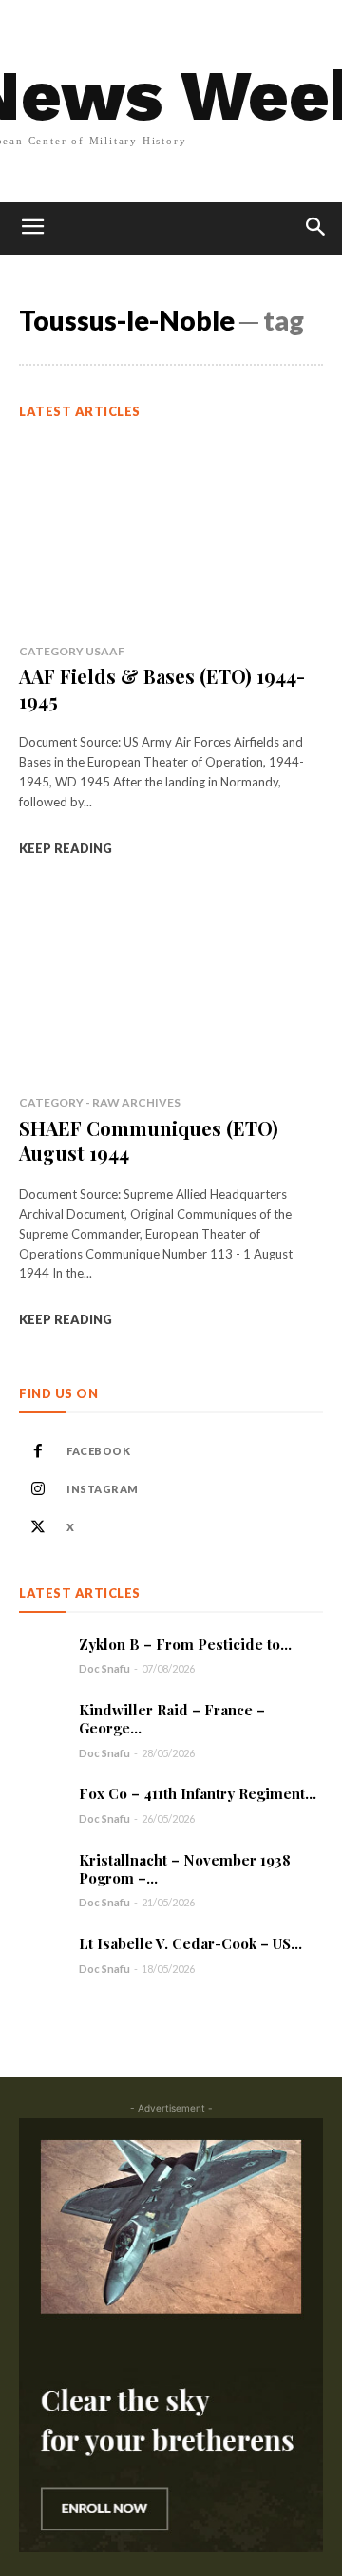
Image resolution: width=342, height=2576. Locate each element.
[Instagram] (38, 1489)
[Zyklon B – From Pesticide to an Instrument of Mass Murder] (42, 1655)
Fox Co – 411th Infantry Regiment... (198, 1793)
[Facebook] (38, 1451)
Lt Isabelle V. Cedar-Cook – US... (190, 1943)
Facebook (98, 1451)
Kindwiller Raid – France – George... (172, 1719)
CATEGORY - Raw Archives (100, 1102)
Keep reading (66, 848)
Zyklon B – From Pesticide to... (185, 1644)
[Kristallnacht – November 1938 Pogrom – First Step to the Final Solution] (42, 1874)
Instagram (103, 1489)
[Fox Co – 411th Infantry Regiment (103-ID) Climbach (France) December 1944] (42, 1805)
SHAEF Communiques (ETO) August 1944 (149, 1140)
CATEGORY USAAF (72, 651)
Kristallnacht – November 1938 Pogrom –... (185, 1869)
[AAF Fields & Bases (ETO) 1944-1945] (171, 534)
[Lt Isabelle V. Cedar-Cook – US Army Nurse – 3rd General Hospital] (42, 1955)
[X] (38, 1527)
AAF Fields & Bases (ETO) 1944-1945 (162, 688)
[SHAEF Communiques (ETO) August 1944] (171, 985)
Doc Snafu (104, 1668)
